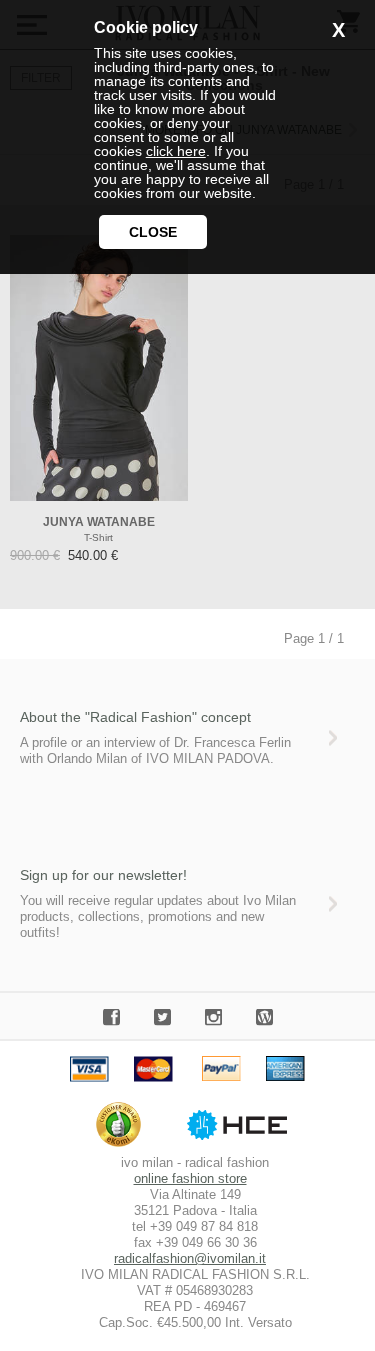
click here (176, 151)
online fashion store (190, 1178)
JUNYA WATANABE (99, 522)
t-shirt (98, 537)
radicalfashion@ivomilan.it (190, 1258)
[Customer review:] (123, 1146)
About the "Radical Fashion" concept (135, 717)
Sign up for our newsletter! (103, 875)
